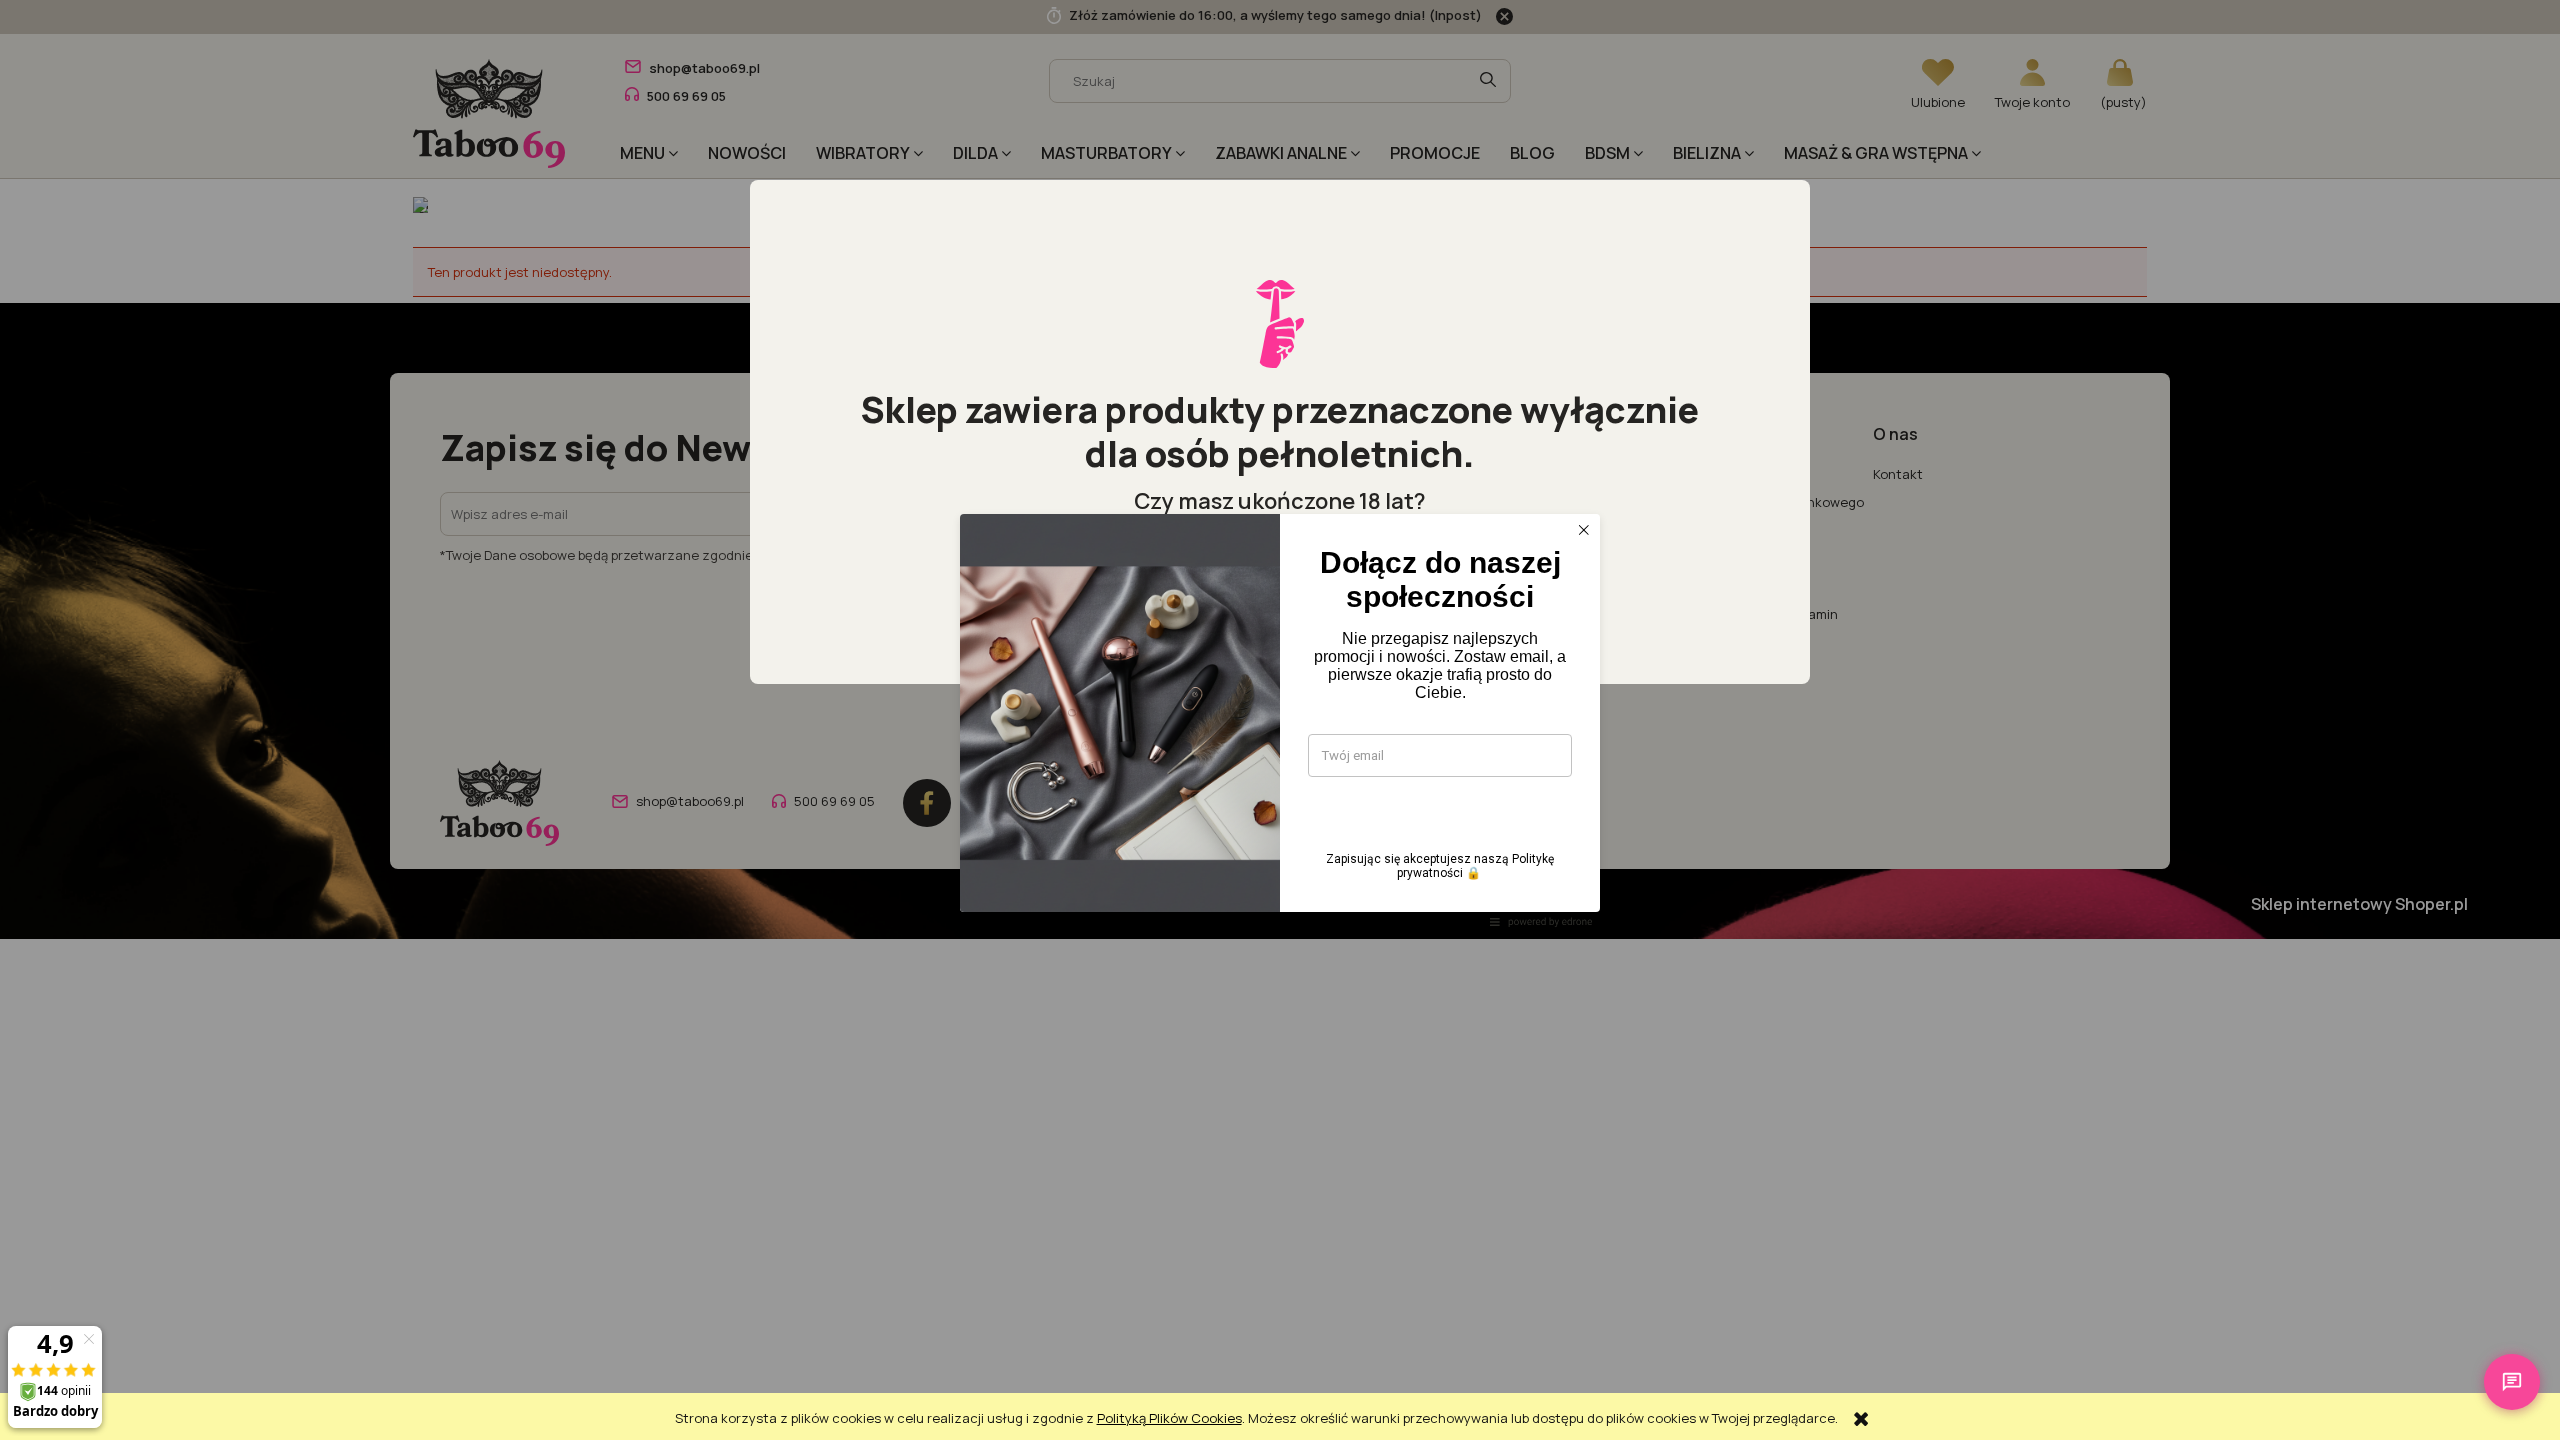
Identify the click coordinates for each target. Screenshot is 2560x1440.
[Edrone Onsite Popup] (1280, 720)
